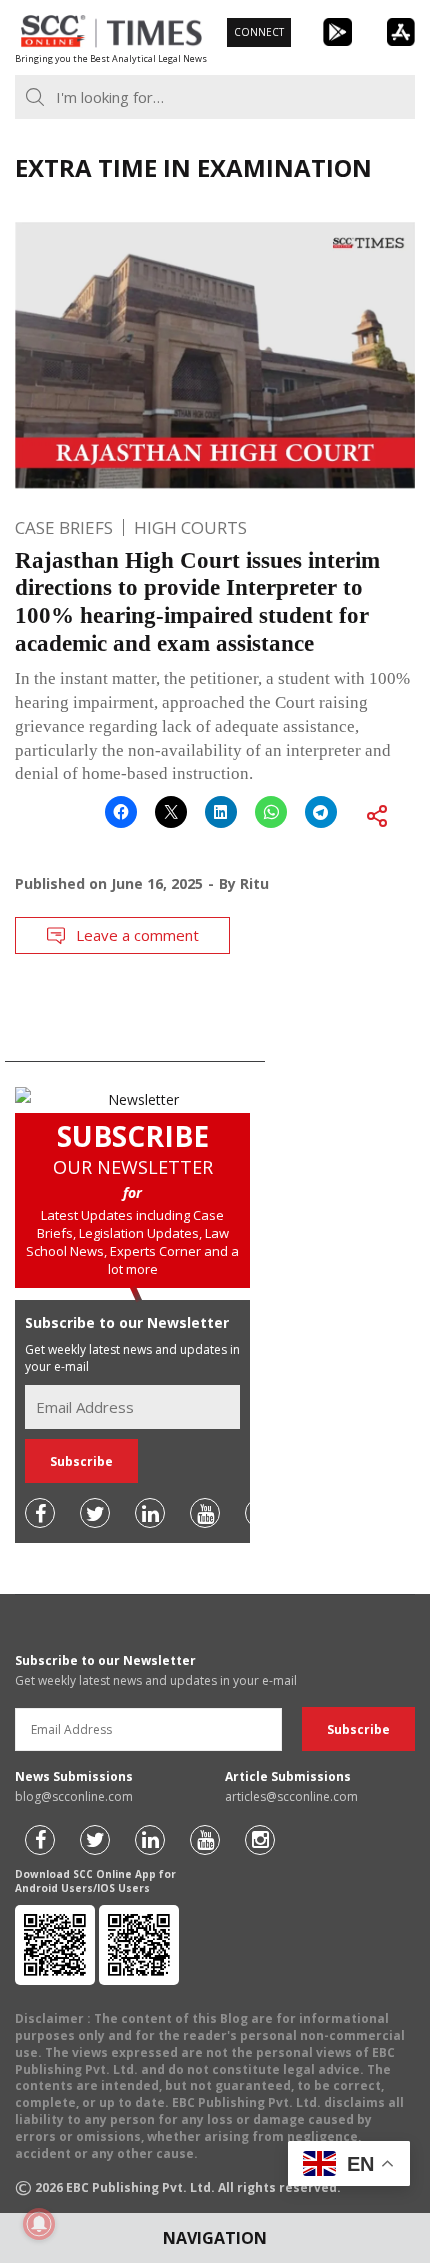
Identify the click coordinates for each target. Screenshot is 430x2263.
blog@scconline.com (74, 1796)
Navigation (215, 2238)
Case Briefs (64, 527)
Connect (259, 32)
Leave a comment (137, 935)
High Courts (190, 527)
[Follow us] (40, 1513)
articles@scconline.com (291, 1796)
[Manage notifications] (39, 2224)
